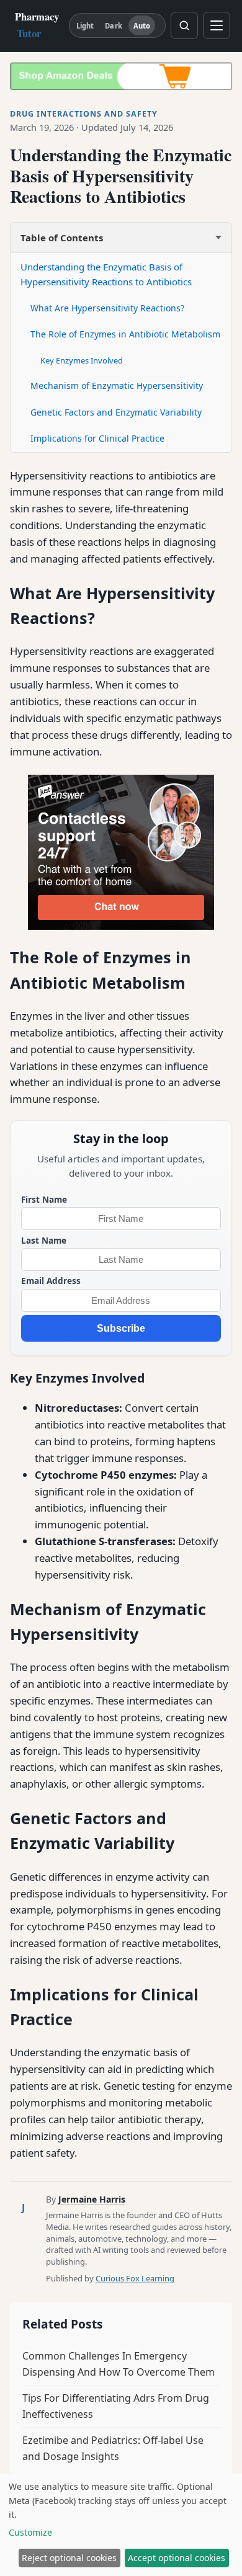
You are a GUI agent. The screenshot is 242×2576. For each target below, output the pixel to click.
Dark (113, 26)
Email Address (51, 1281)
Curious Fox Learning (135, 2278)
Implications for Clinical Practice (97, 438)
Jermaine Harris (92, 2199)
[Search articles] (184, 25)
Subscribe (121, 1328)
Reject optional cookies (69, 2558)
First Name (44, 1199)
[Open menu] (217, 25)
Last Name (44, 1240)
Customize (30, 2532)
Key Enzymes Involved (82, 360)
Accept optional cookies (177, 2558)
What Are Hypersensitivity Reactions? (107, 308)
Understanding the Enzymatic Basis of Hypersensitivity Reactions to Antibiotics (106, 274)
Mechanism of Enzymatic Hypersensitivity (117, 386)
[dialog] (121, 2525)
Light (85, 26)
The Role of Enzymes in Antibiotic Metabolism (125, 334)
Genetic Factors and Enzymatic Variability (116, 412)
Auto (142, 26)
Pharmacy (37, 25)
